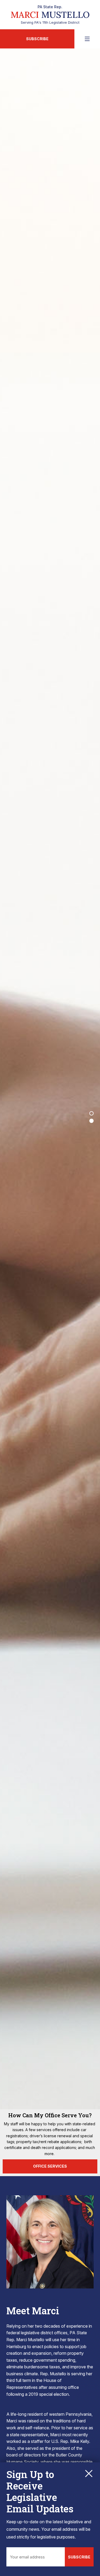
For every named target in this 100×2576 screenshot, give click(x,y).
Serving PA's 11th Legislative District (50, 15)
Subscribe (37, 39)
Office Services (50, 2166)
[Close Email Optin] (89, 2474)
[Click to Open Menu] (87, 39)
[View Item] (91, 1113)
